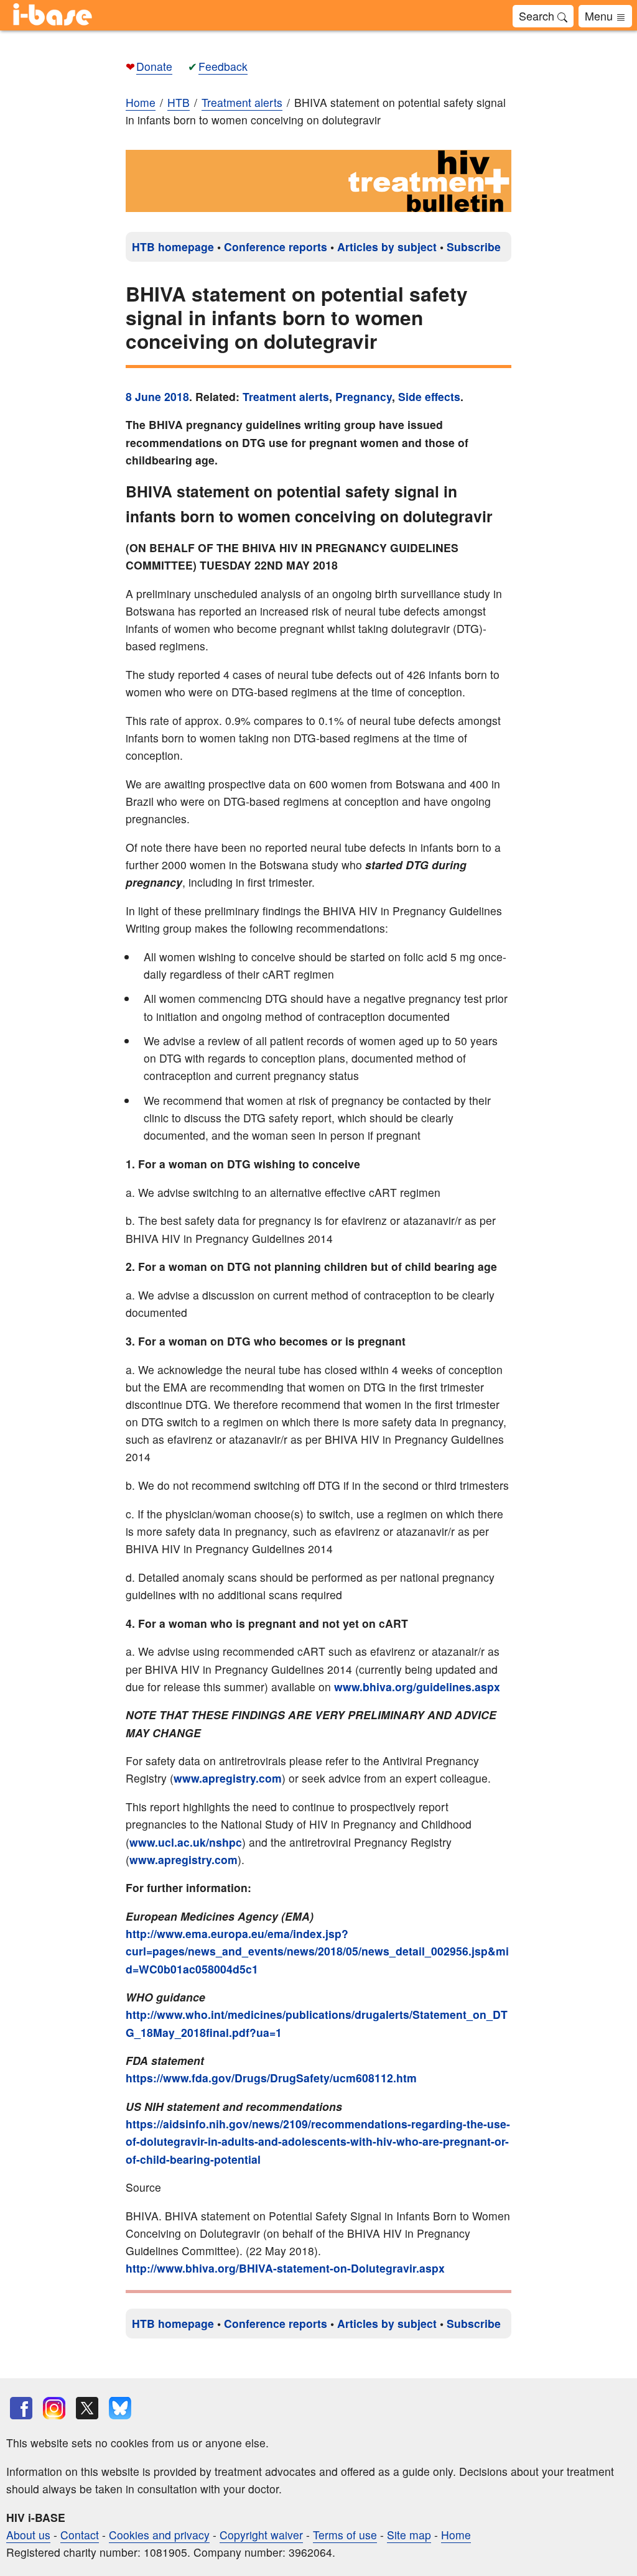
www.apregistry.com (228, 1778)
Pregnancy (364, 396)
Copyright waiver (261, 2535)
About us (28, 2535)
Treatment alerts (286, 396)
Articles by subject (387, 247)
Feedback (223, 66)
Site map (409, 2535)
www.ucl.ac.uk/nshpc (186, 1842)
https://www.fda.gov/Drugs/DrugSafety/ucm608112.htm (271, 2078)
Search (538, 16)
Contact (80, 2535)
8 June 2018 (157, 396)
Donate (154, 66)
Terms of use (345, 2535)
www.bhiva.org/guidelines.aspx (417, 1687)
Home (141, 102)
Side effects (429, 396)
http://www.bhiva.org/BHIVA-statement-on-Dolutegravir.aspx (285, 2268)
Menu (600, 16)
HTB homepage (173, 247)
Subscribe (474, 247)
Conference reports (276, 247)
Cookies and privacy (159, 2535)
